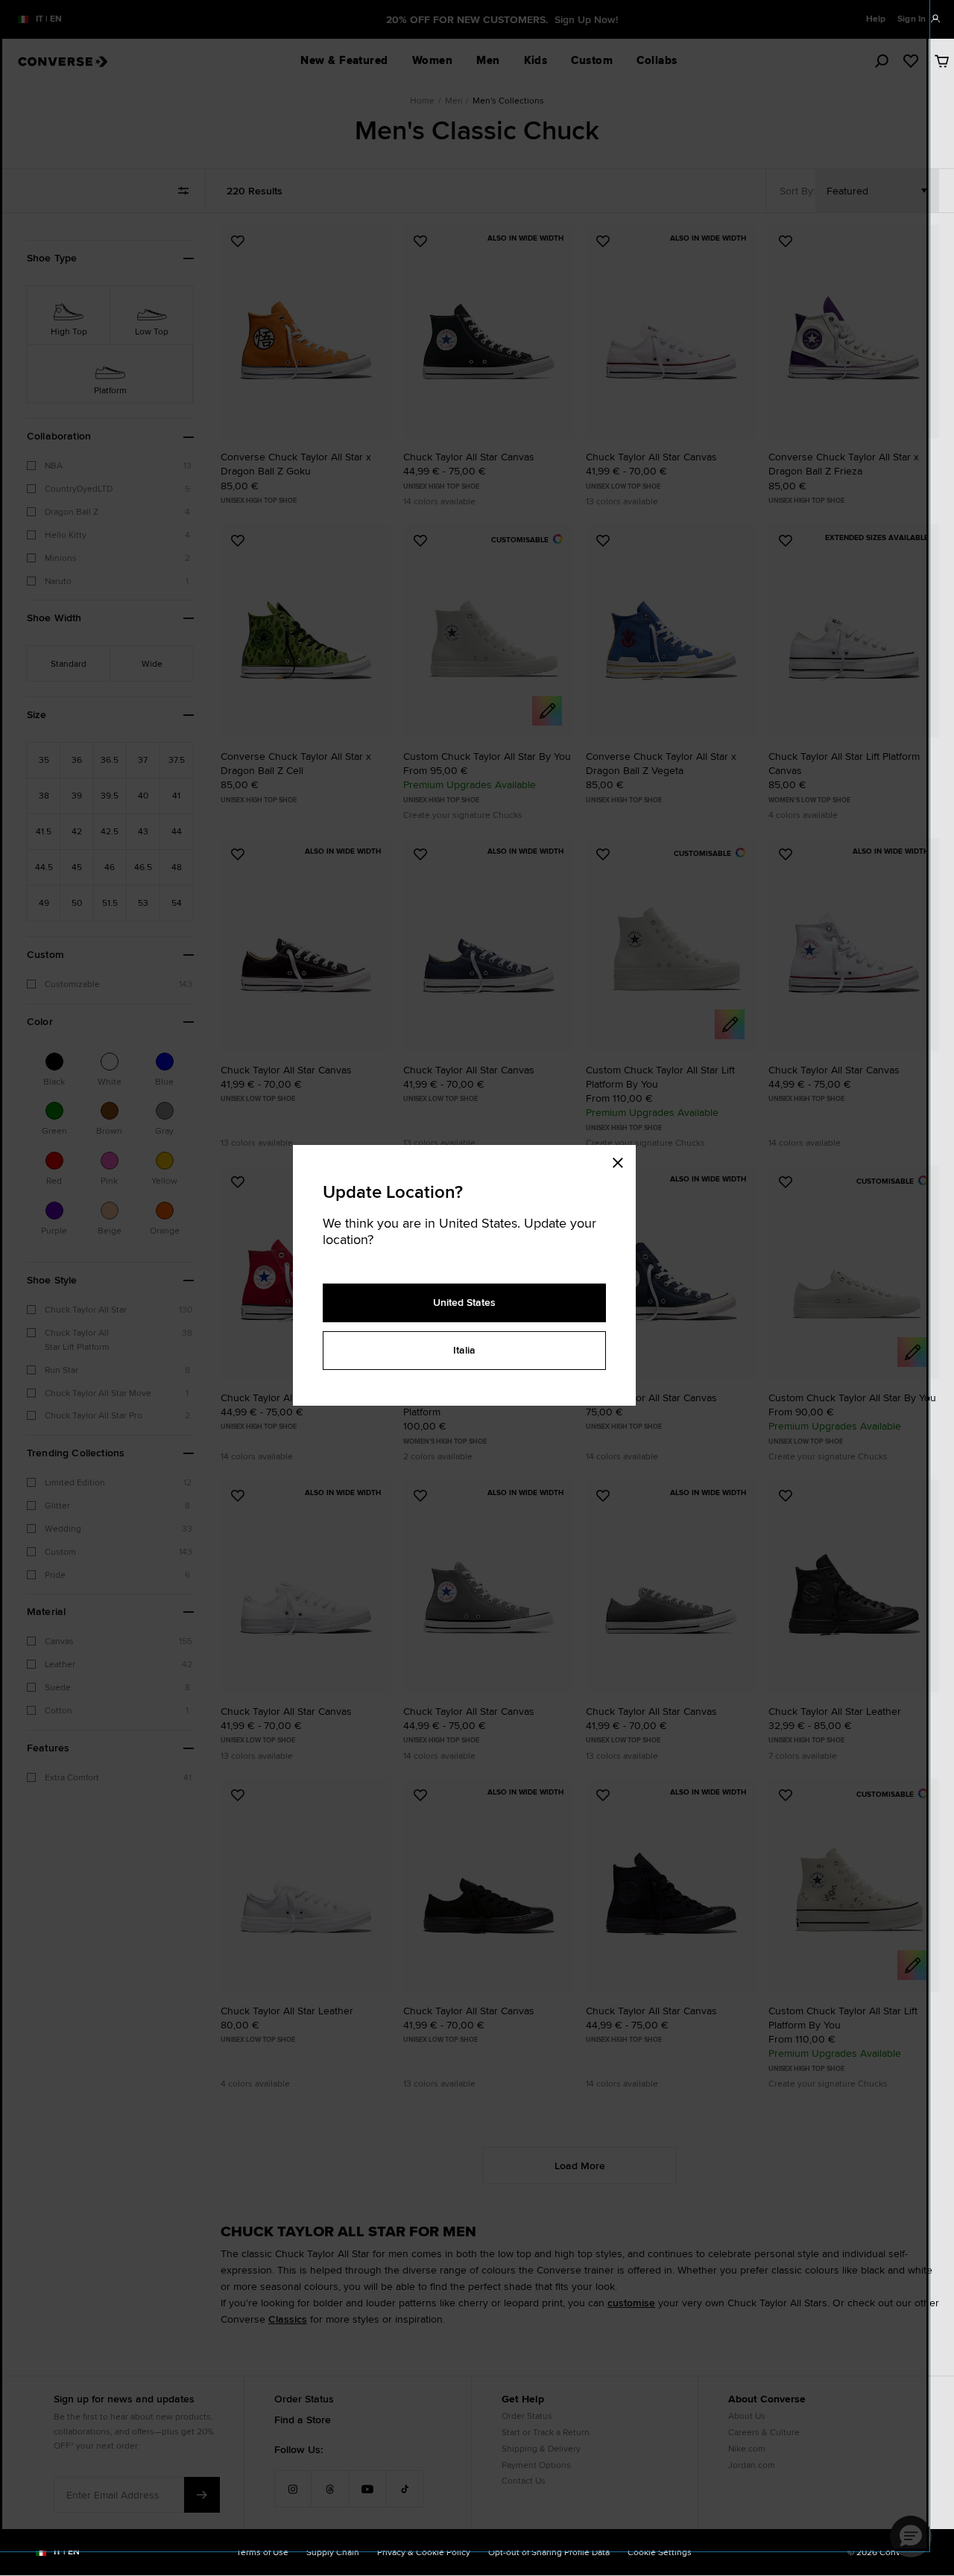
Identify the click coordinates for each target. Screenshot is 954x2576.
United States (464, 1302)
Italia (464, 1350)
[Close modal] (622, 1160)
